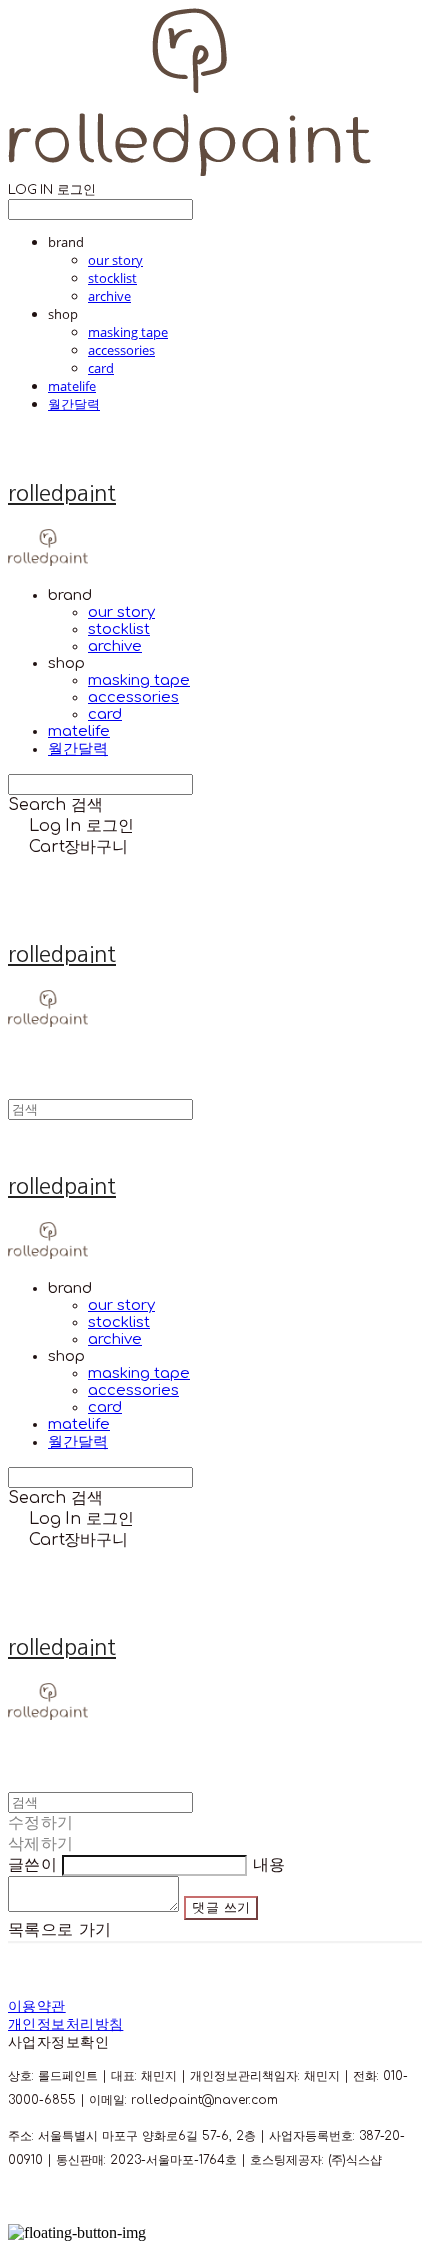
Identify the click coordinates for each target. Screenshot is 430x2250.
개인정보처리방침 (65, 2024)
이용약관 (37, 2006)
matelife (72, 386)
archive (109, 296)
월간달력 (74, 404)
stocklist (112, 278)
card (101, 368)
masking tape (128, 332)
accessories (121, 350)
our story (115, 260)
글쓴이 (32, 1865)
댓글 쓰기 (221, 1907)
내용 (269, 1865)
